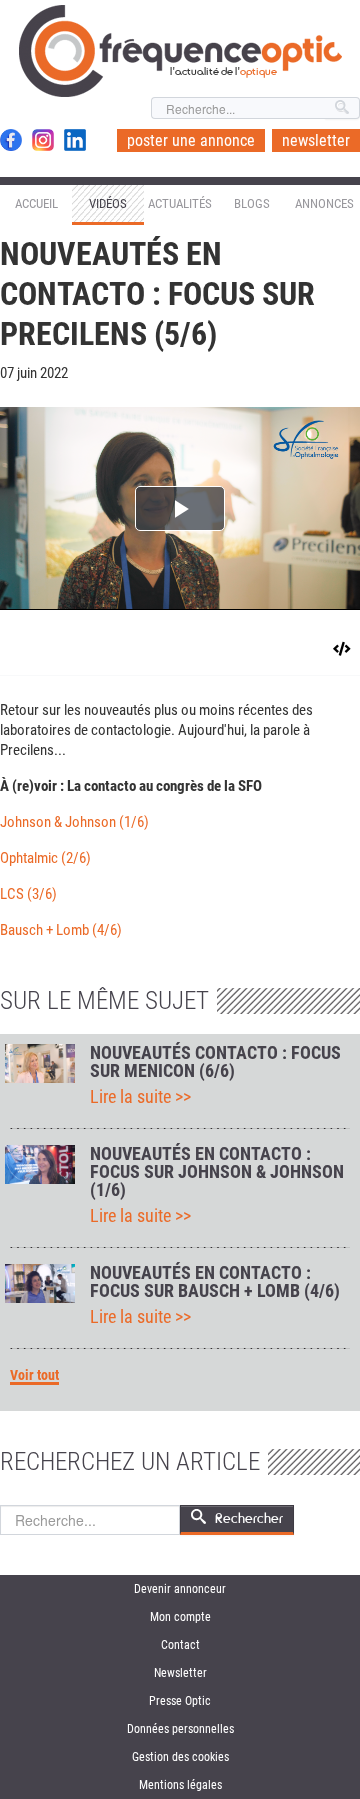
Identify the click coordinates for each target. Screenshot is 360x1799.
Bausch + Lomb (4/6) (61, 930)
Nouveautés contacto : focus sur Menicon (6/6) (215, 1062)
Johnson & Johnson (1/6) (74, 822)
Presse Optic (180, 1701)
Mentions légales (180, 1785)
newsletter (316, 140)
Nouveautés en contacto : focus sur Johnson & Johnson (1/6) (217, 1172)
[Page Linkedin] (75, 140)
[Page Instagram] (43, 140)
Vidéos (108, 203)
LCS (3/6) (28, 894)
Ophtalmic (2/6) (45, 858)
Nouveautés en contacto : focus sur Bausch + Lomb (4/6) (215, 1282)
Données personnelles (180, 1729)
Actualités (180, 203)
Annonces (324, 203)
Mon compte (180, 1617)
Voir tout (34, 1375)
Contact (180, 1645)
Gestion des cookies (180, 1757)
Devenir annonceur (180, 1589)
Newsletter (180, 1673)
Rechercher (249, 1518)
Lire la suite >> (140, 1097)
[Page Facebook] (11, 140)
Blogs (252, 203)
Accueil (36, 203)
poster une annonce (191, 140)
